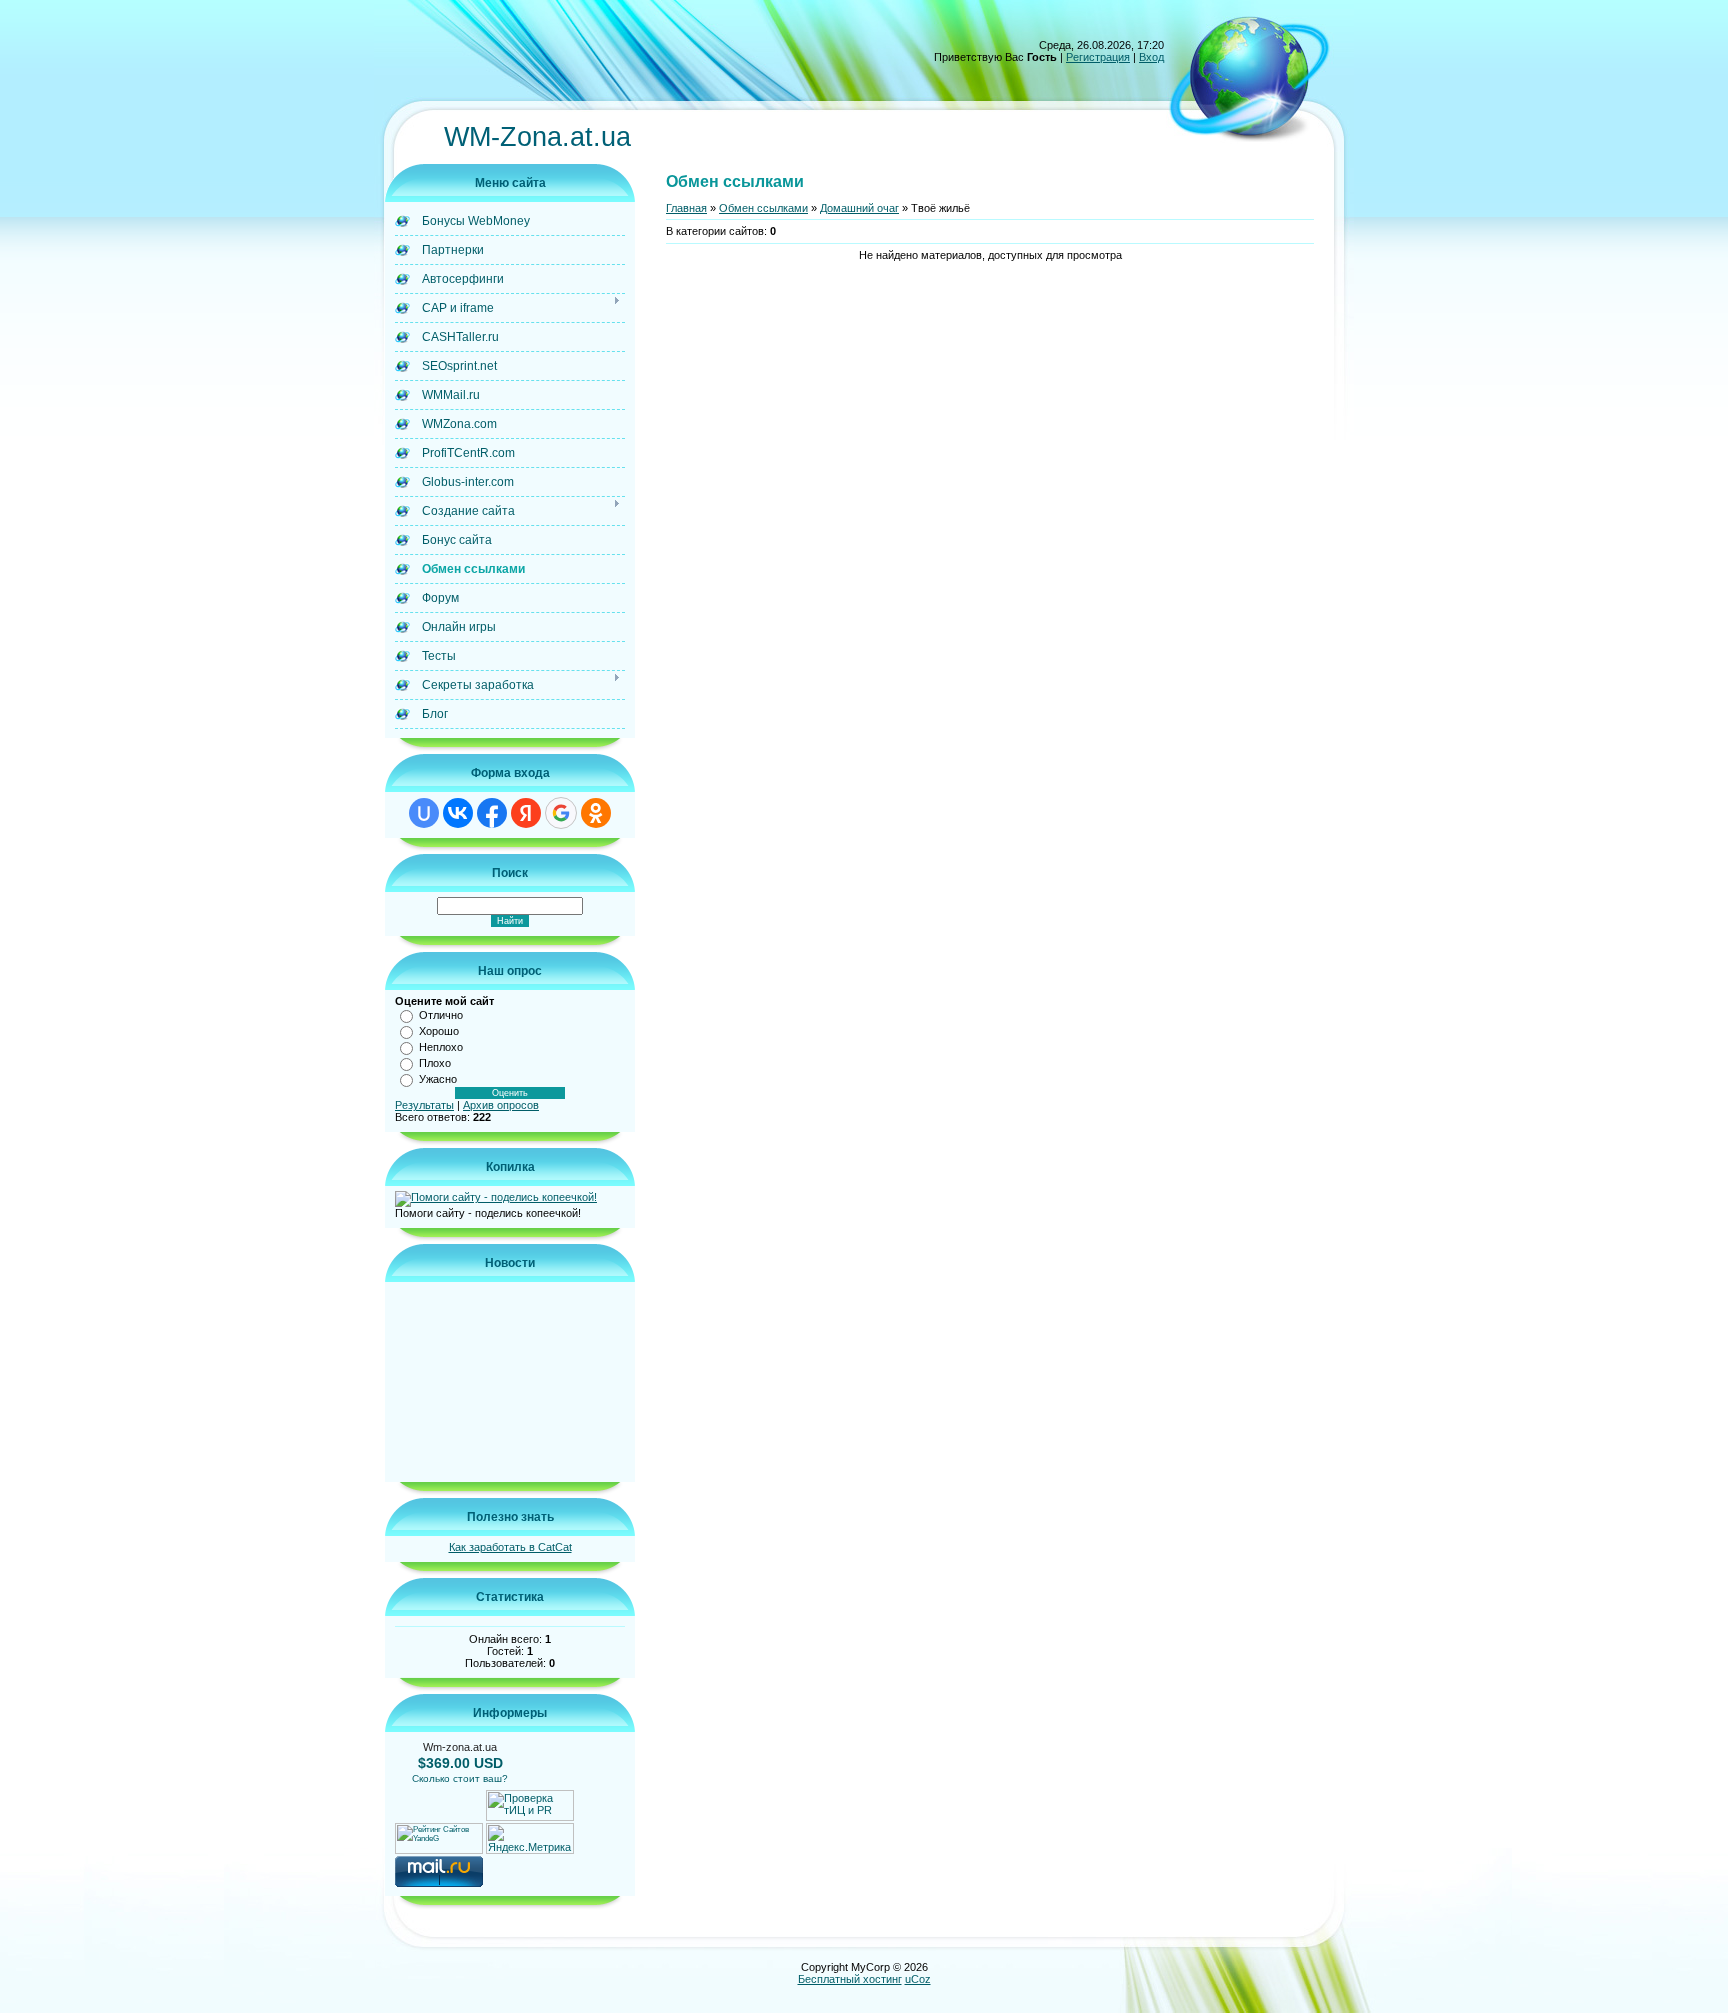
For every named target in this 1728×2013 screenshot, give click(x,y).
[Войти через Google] (561, 813)
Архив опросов (501, 1105)
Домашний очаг (859, 208)
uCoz (918, 1979)
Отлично (441, 1015)
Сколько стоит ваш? (460, 1778)
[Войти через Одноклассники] (596, 813)
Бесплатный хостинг (850, 1979)
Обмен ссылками (763, 208)
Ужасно (438, 1079)
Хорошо (439, 1031)
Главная (686, 208)
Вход (1151, 57)
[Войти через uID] (424, 813)
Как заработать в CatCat (510, 1547)
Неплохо (441, 1047)
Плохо (435, 1063)
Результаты (424, 1105)
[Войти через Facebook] (492, 813)
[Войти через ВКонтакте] (458, 813)
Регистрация (1098, 57)
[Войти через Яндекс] (526, 813)
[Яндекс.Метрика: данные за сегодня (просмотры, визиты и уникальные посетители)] (530, 1838)
